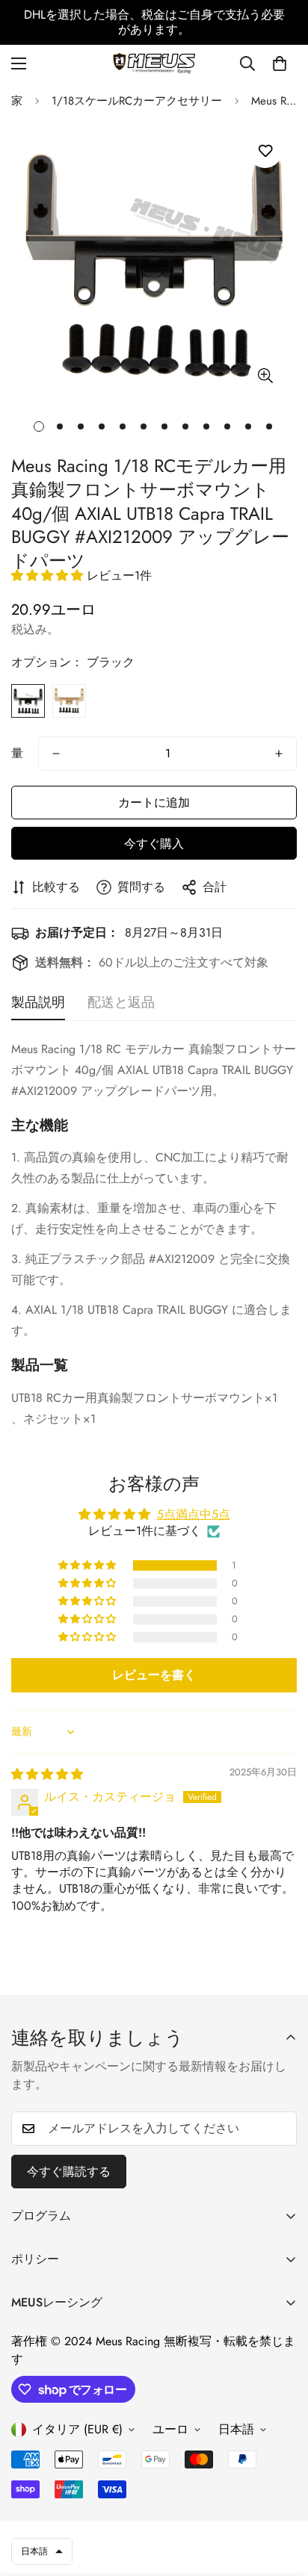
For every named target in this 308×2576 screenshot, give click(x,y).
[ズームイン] (265, 376)
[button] (280, 63)
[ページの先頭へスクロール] (281, 2497)
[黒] (28, 701)
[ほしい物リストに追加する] (265, 151)
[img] (47, 1774)
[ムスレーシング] (154, 63)
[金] (69, 701)
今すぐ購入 (154, 844)
